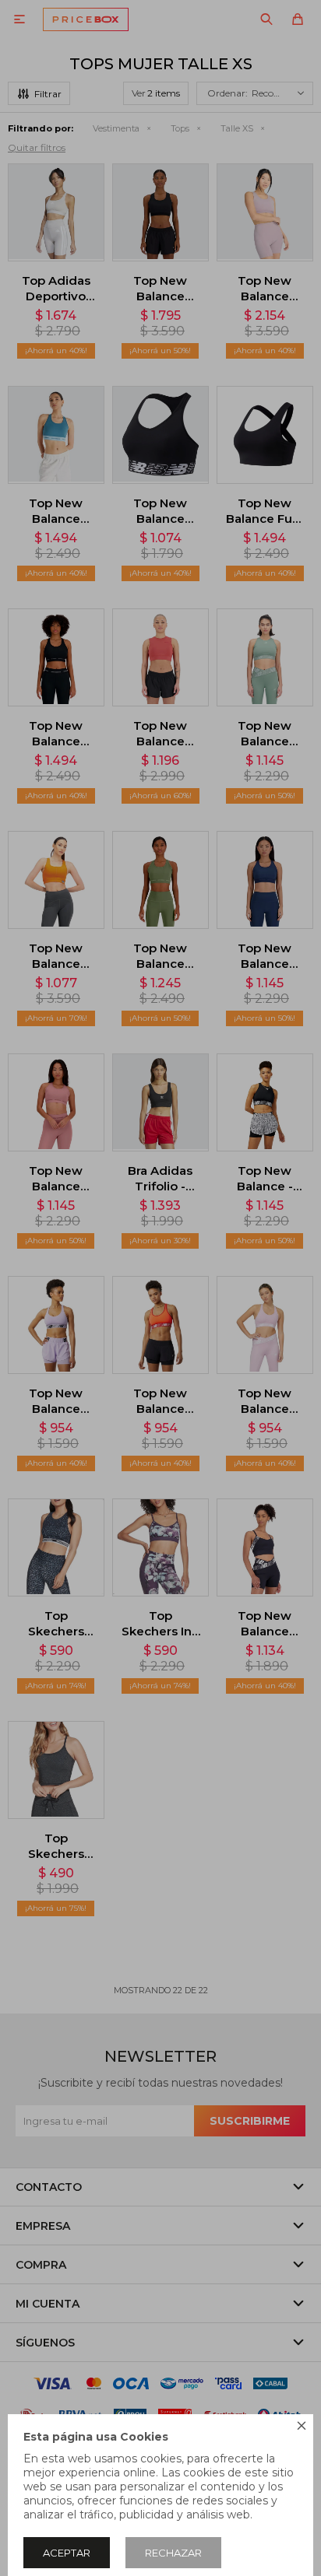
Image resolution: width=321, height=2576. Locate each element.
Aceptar (67, 2553)
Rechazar (173, 2553)
